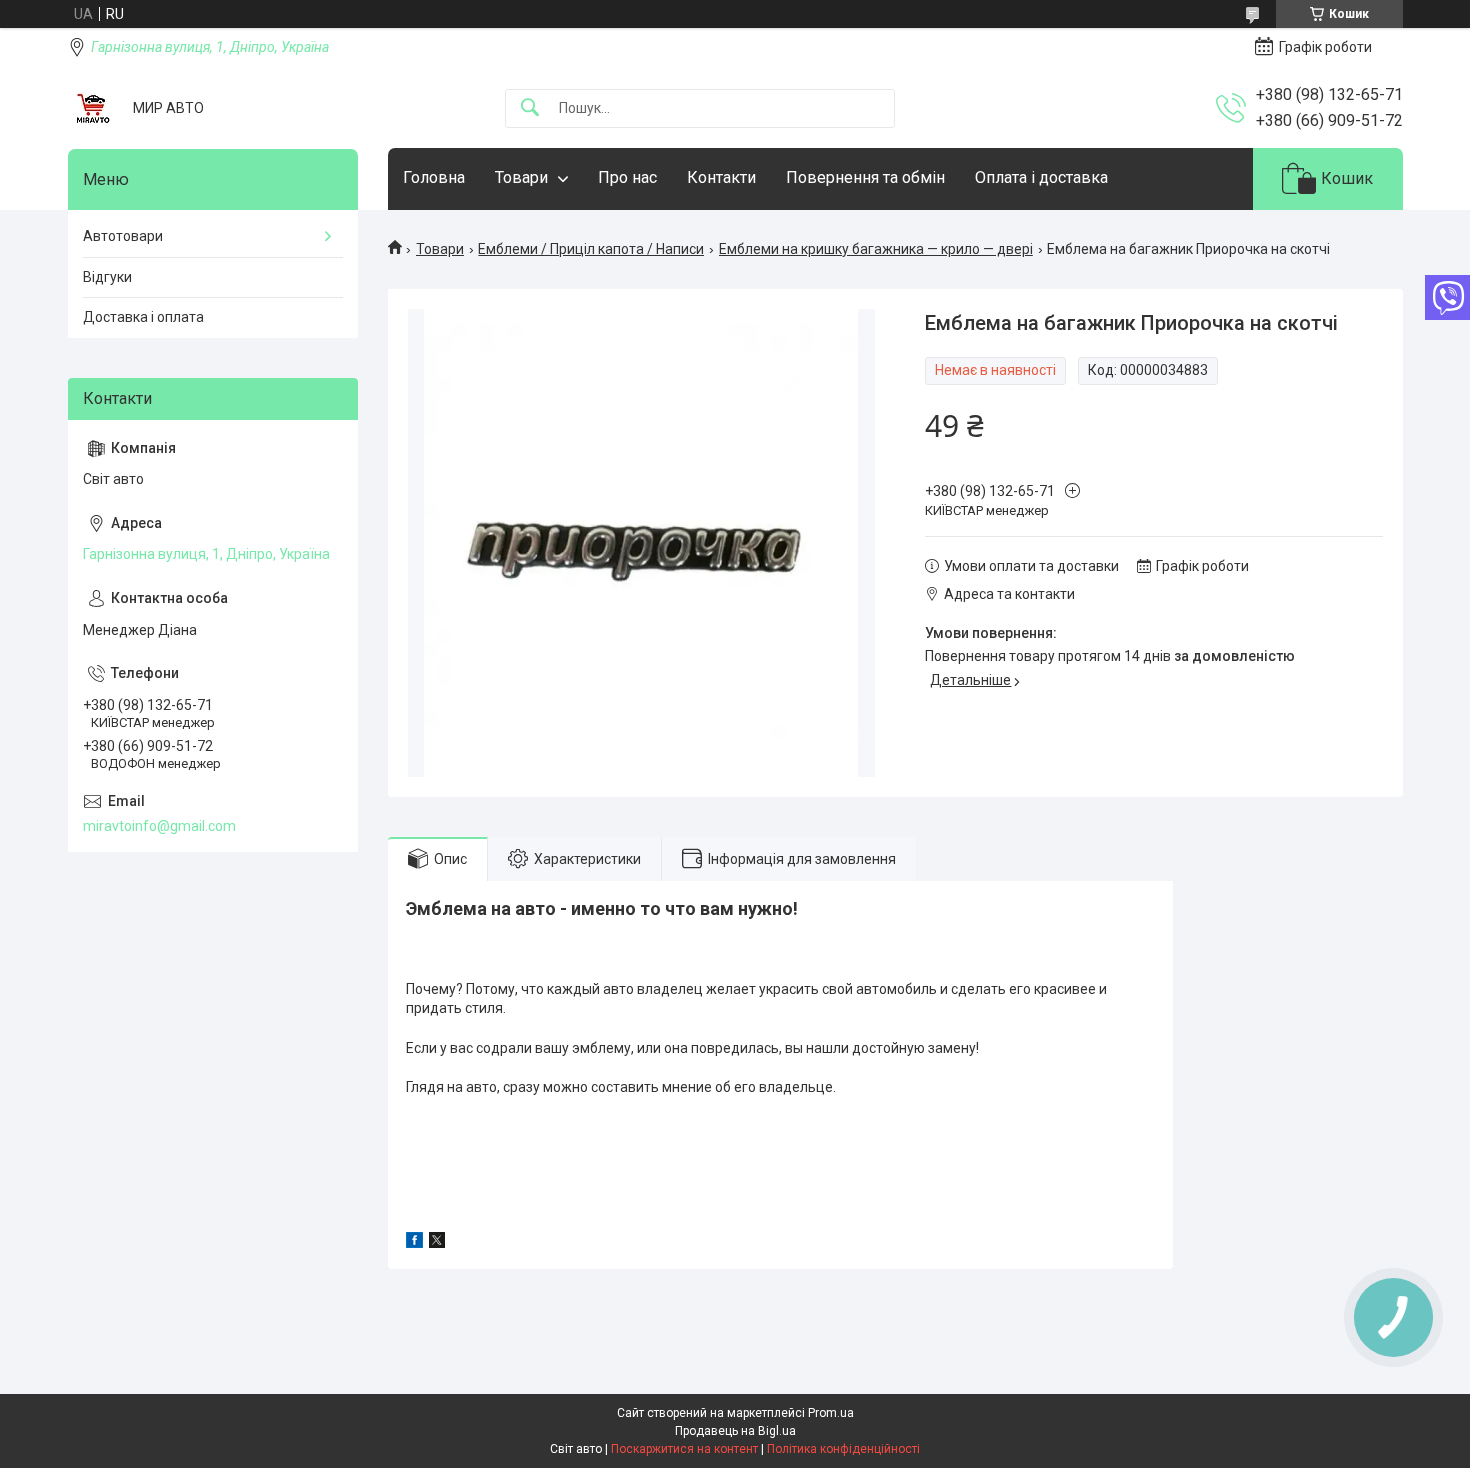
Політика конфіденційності (843, 1449)
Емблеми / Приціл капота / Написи (591, 249)
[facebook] (414, 1243)
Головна (434, 177)
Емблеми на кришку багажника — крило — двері (876, 249)
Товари (521, 177)
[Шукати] (530, 108)
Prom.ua (831, 1413)
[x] (437, 1243)
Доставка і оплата (143, 317)
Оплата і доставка (1041, 177)
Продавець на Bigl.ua (735, 1431)
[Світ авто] (93, 108)
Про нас (627, 177)
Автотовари (123, 236)
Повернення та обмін (865, 177)
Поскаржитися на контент (684, 1449)
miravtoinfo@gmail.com (159, 826)
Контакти (721, 177)
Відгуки (107, 277)
